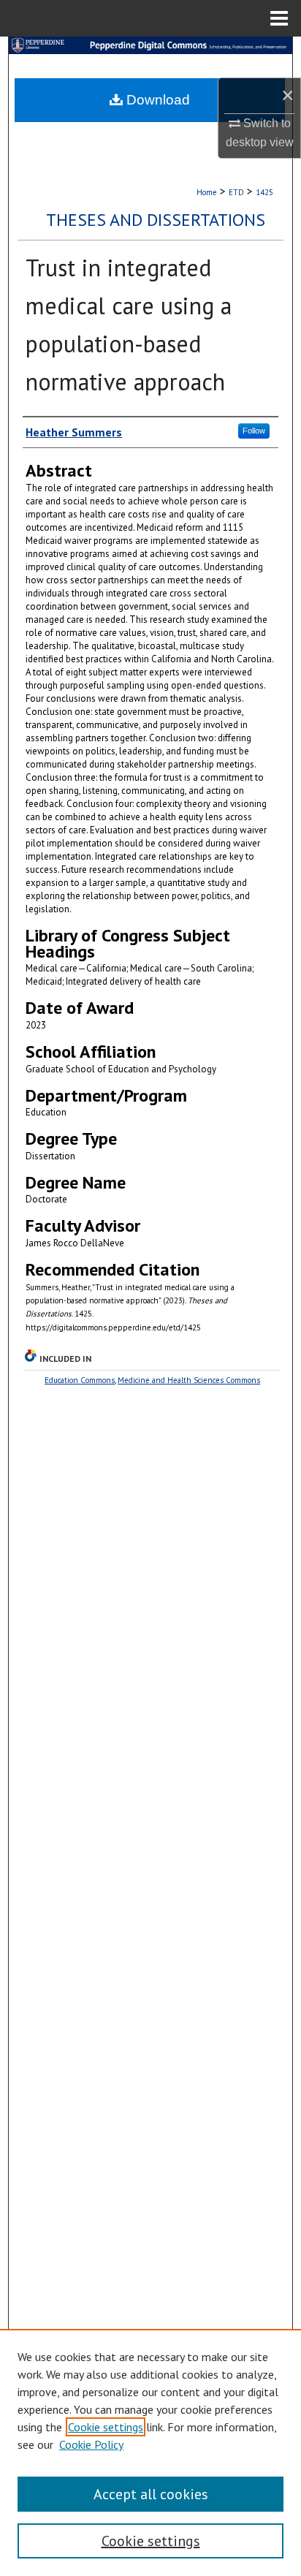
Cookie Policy (91, 2444)
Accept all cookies (151, 2494)
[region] (150, 2452)
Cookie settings (106, 2427)
